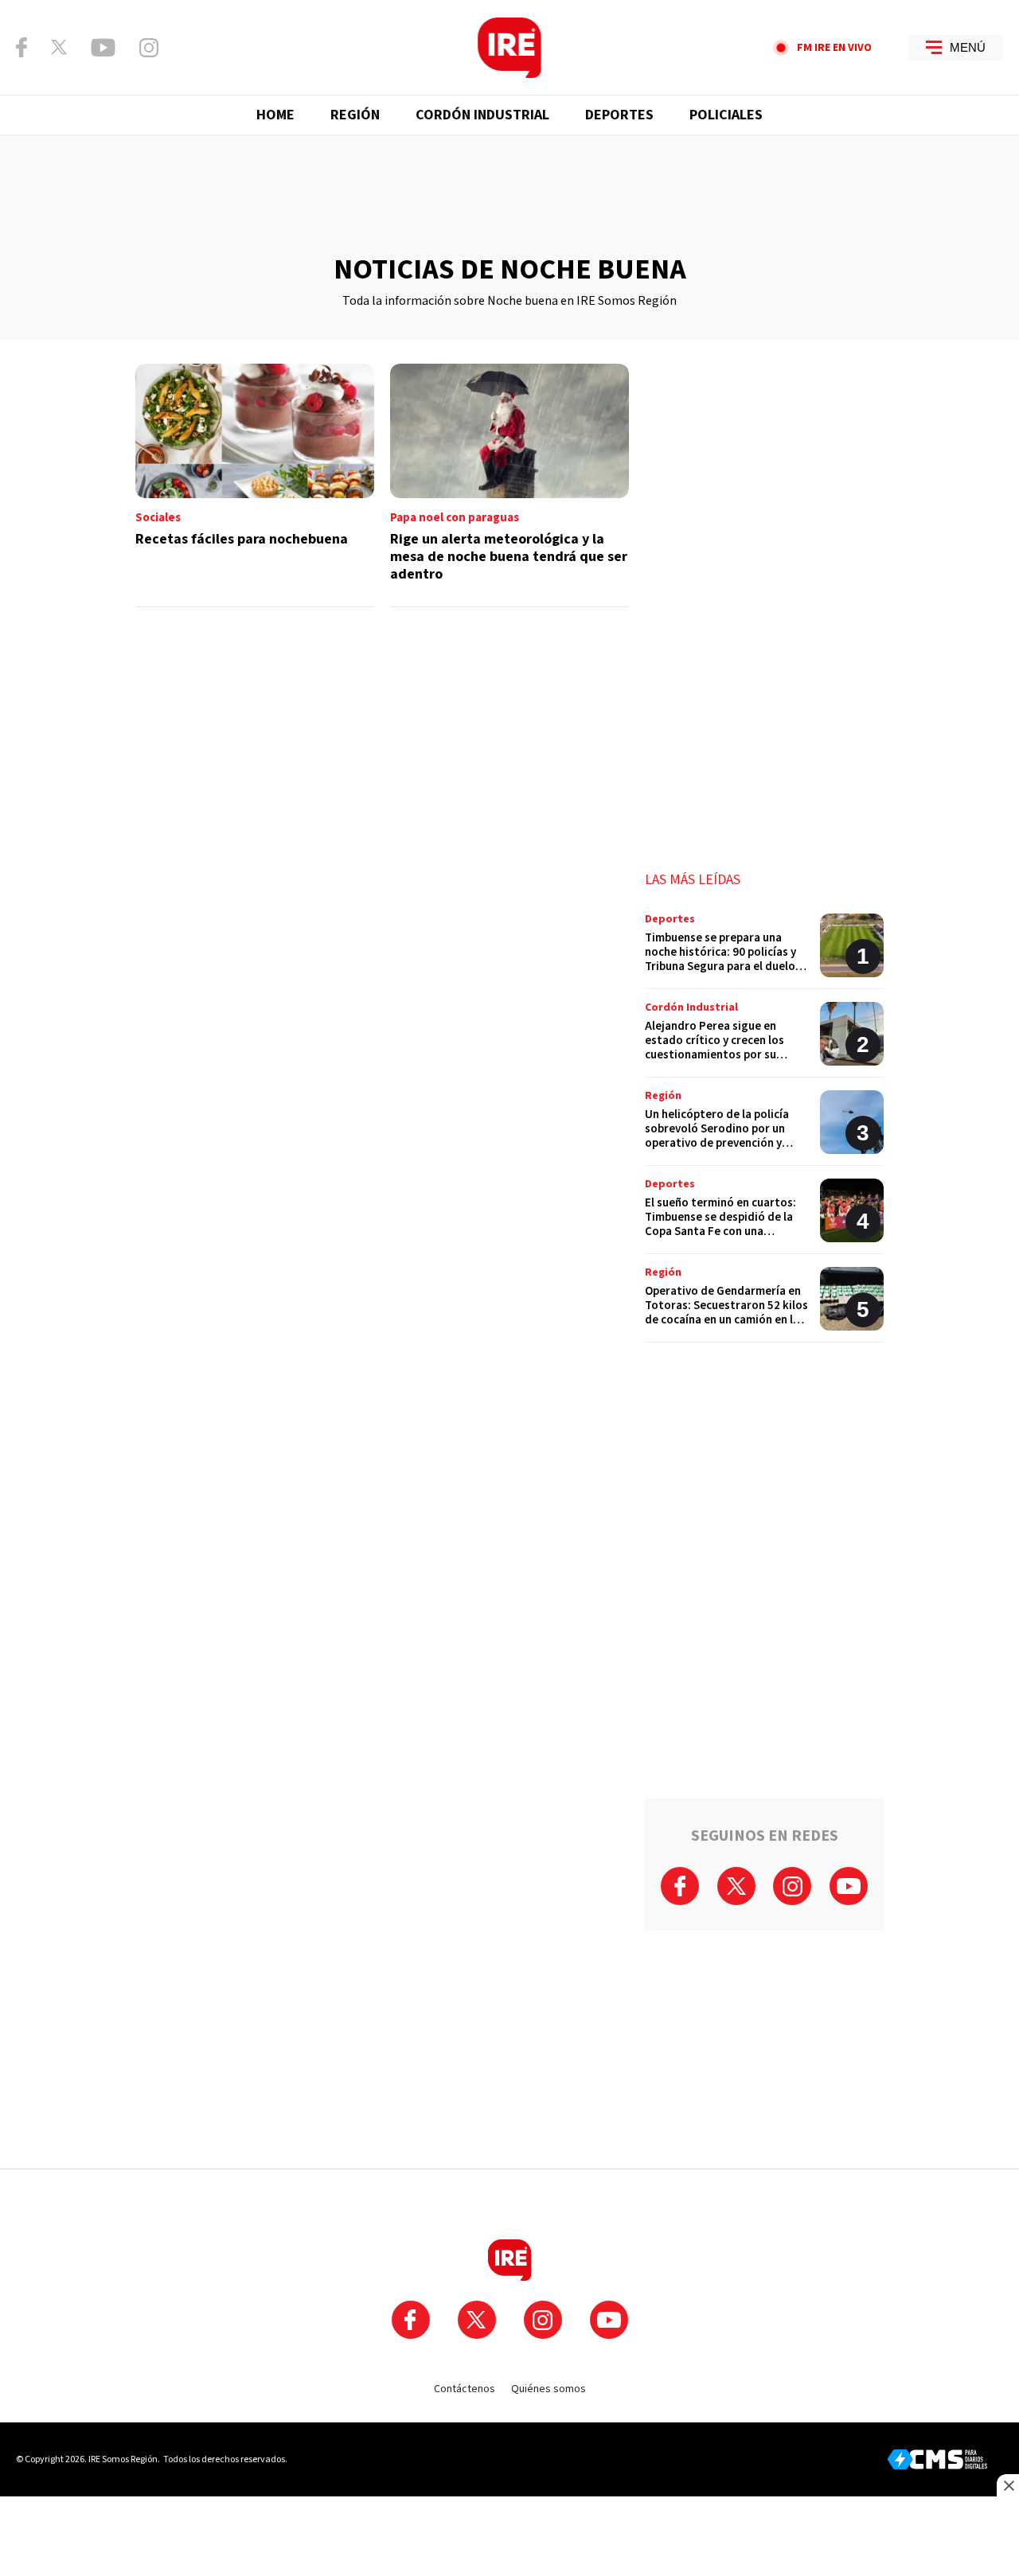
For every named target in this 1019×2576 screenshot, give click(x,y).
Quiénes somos (549, 2389)
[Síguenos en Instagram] (149, 48)
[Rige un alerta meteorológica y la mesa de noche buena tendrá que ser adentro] (509, 485)
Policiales (726, 115)
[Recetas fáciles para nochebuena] (255, 485)
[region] (509, 195)
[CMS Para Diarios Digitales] (937, 2459)
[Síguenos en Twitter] (59, 47)
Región (355, 115)
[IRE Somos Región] (509, 48)
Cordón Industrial (482, 115)
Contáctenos (465, 2389)
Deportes (619, 115)
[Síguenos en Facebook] (21, 47)
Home (275, 115)
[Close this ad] (1008, 2485)
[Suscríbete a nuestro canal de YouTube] (103, 48)
